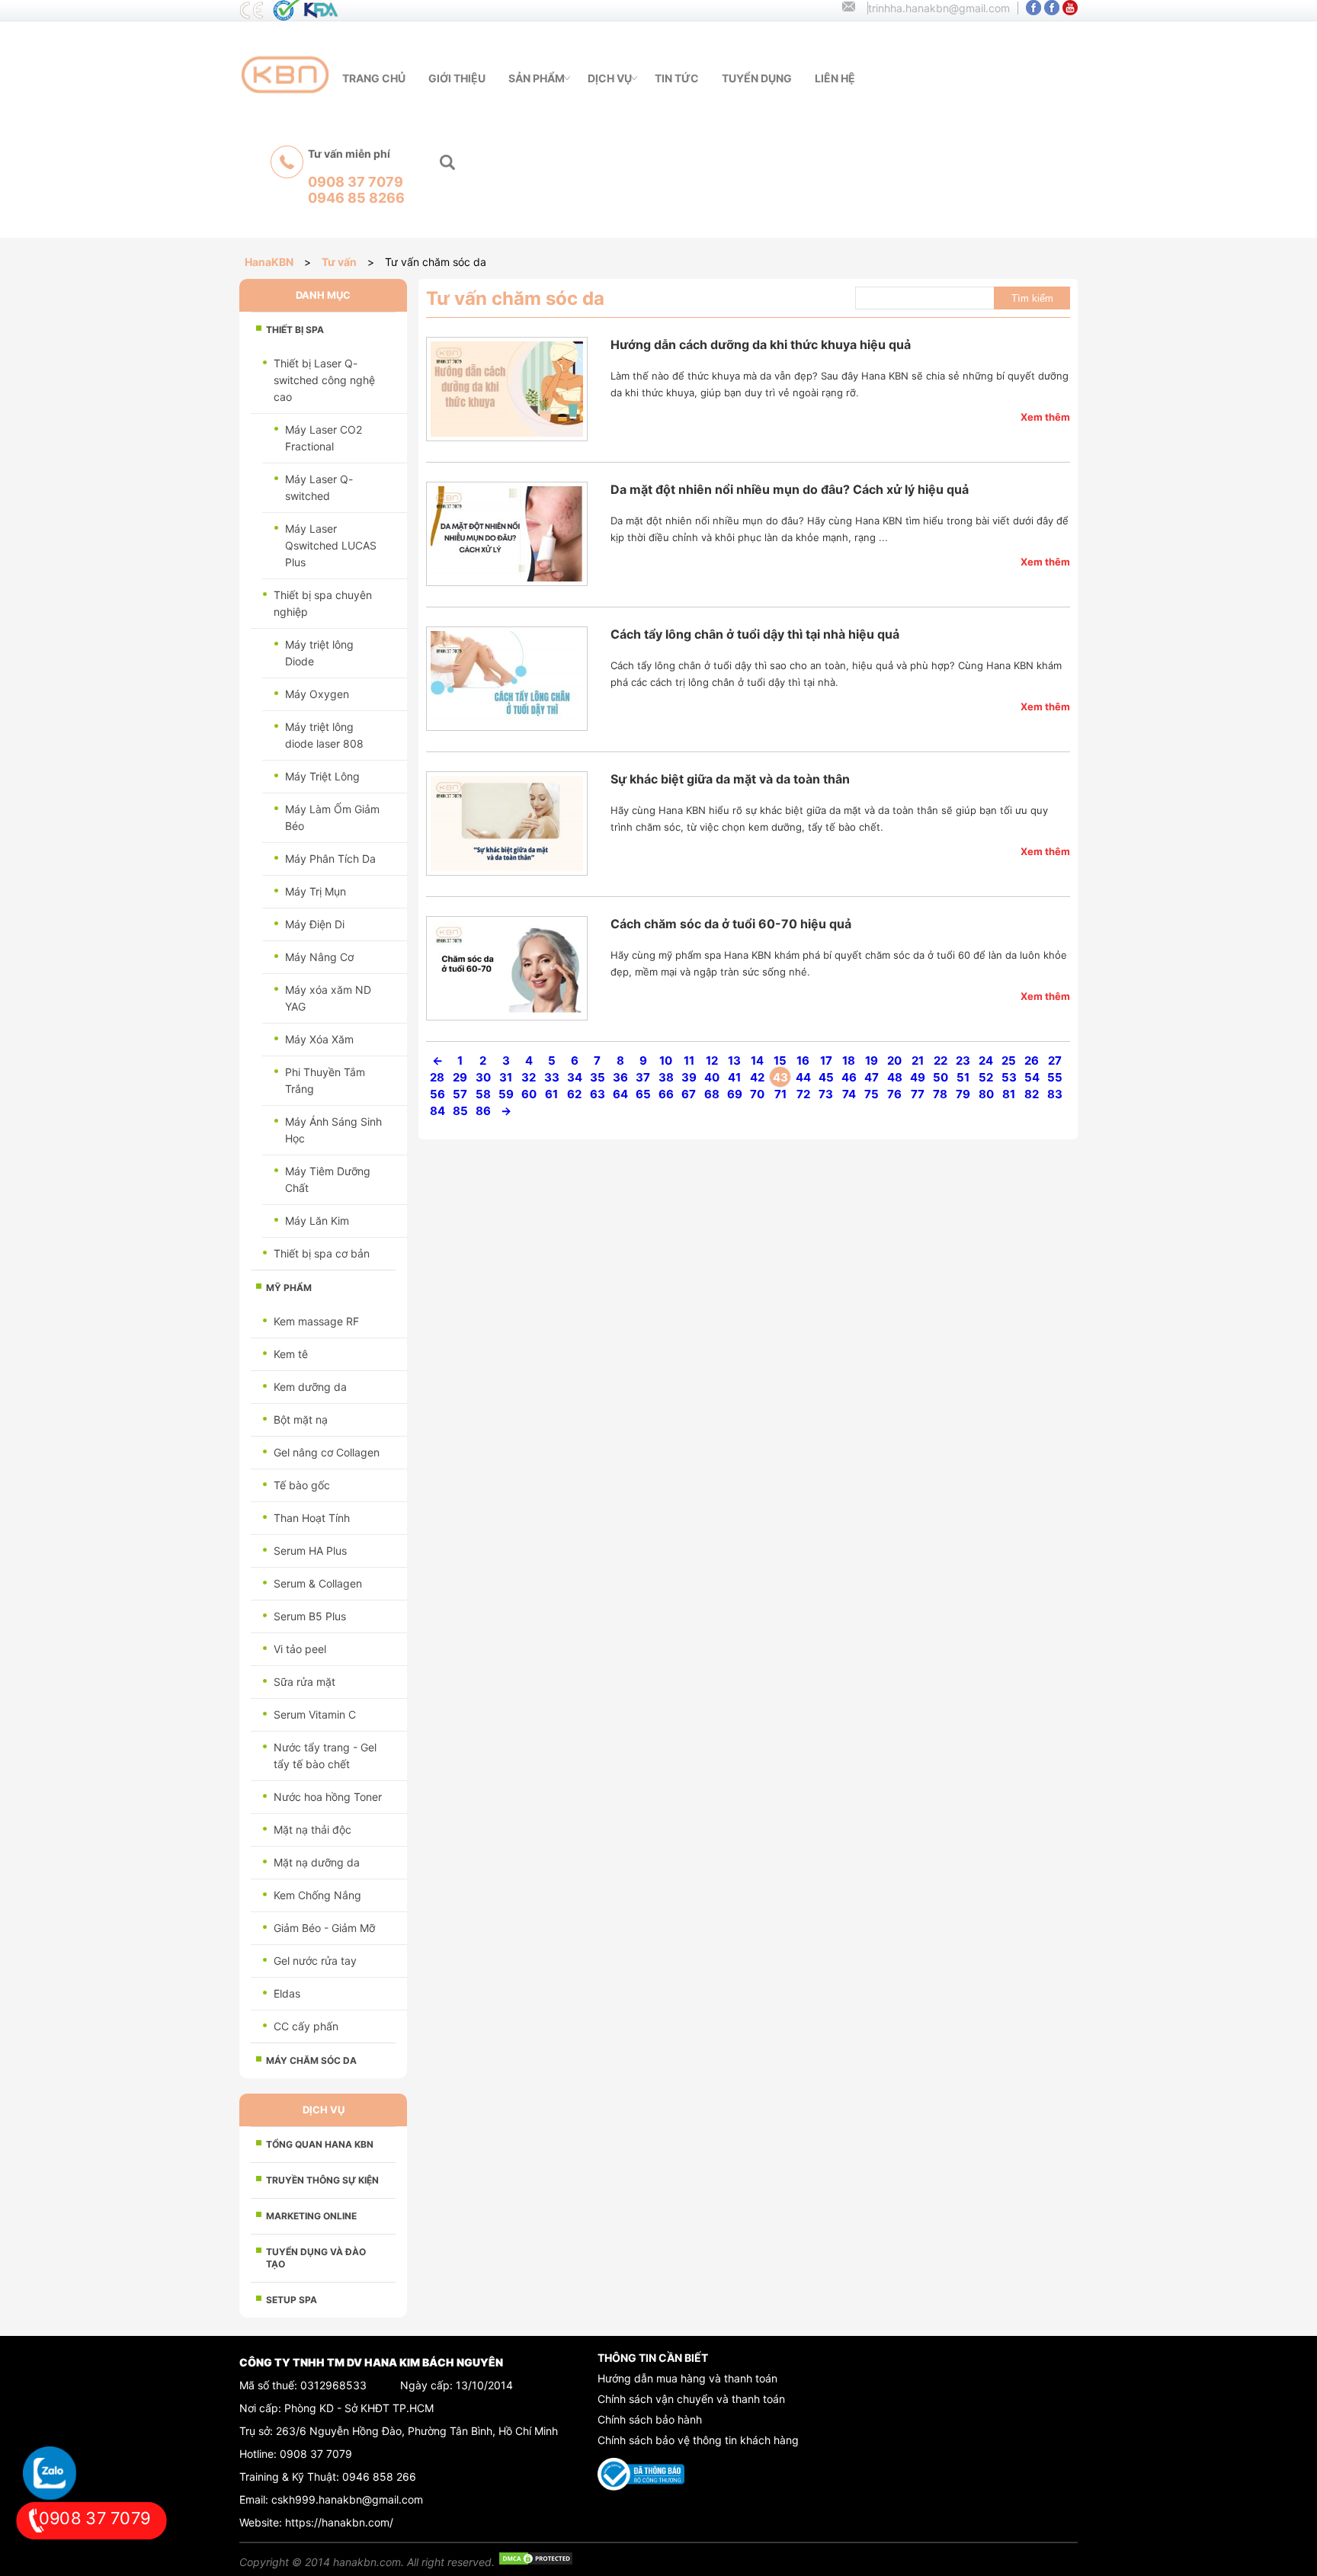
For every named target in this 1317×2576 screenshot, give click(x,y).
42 (757, 1077)
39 (689, 1077)
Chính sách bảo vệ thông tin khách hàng (698, 2440)
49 (918, 1077)
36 (620, 1077)
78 (940, 1094)
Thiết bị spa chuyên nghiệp (323, 603)
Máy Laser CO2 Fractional (324, 438)
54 (1032, 1077)
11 (689, 1061)
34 (575, 1077)
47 (872, 1077)
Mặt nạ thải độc (312, 1829)
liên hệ (835, 78)
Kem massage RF (316, 1321)
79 (963, 1094)
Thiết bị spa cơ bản (322, 1253)
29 (460, 1077)
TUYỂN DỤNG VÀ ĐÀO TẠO (316, 2258)
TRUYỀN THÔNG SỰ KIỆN (322, 2180)
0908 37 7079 (316, 2454)
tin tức (677, 78)
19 (872, 1061)
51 (963, 1077)
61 (551, 1094)
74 (849, 1094)
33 (552, 1077)
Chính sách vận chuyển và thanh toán (691, 2399)
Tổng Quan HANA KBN (320, 2144)
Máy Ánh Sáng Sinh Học (333, 1130)
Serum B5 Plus (310, 1616)
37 (643, 1077)
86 (483, 1111)
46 (849, 1077)
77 (918, 1094)
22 (940, 1061)
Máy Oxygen (317, 694)
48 (895, 1077)
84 (437, 1111)
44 (803, 1077)
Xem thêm (1045, 417)
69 (735, 1094)
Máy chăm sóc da (311, 2060)
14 (757, 1061)
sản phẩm (537, 78)
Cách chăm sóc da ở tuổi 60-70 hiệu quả (731, 924)
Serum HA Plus (310, 1551)
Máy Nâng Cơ (319, 957)
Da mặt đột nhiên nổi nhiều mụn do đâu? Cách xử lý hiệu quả (790, 489)
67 (689, 1094)
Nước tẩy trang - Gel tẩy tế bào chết (325, 1756)
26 (1032, 1061)
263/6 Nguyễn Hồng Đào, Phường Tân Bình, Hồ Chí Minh (417, 2431)
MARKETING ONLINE (311, 2216)
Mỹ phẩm (289, 1288)
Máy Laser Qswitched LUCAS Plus (331, 545)
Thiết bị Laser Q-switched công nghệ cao (324, 380)
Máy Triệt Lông (322, 776)
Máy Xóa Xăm (319, 1039)
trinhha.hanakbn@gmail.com (939, 8)
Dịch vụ (610, 78)
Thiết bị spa (295, 330)
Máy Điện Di (315, 924)
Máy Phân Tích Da (330, 859)
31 (506, 1077)
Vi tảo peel (300, 1649)
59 (506, 1094)
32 (529, 1077)
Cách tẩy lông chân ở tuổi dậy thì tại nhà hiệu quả (755, 634)
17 (826, 1061)
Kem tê (291, 1354)
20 (894, 1061)
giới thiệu (457, 78)
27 (1055, 1061)
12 (712, 1061)
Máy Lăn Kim (317, 1221)
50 (940, 1077)
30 (483, 1077)
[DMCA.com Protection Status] (536, 2562)
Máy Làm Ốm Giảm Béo (332, 817)
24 (986, 1061)
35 (598, 1077)
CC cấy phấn (306, 2026)
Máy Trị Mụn (316, 891)
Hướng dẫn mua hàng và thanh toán (687, 2378)
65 (643, 1094)
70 (757, 1094)
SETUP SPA (292, 2300)
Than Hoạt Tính (312, 1518)
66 (666, 1094)
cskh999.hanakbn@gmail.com (347, 2499)
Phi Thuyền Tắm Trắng (325, 1080)
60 (529, 1094)
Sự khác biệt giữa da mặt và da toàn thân (730, 779)
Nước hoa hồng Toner (328, 1797)
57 (460, 1094)
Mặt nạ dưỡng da (317, 1862)
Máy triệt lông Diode (319, 653)
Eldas (287, 1993)
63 (598, 1094)
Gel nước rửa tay (315, 1961)
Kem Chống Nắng (317, 1895)
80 (986, 1094)
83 (1055, 1094)
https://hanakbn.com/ (339, 2522)
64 (620, 1094)
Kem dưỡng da (310, 1387)
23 (963, 1061)
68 (712, 1094)
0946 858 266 (379, 2477)
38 (666, 1077)
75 (872, 1094)
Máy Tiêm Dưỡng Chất (328, 1179)
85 (460, 1111)
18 (849, 1061)
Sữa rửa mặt (304, 1682)
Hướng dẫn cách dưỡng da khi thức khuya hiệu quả (761, 344)
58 (483, 1094)
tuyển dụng (757, 78)
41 (734, 1077)
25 (1009, 1061)
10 (666, 1061)
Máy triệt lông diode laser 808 (324, 735)
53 (1009, 1077)
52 (986, 1077)
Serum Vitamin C (315, 1714)
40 (712, 1077)
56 (437, 1094)
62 (574, 1094)
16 (803, 1061)
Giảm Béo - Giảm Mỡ (324, 1928)
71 (780, 1094)
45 (826, 1077)
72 (803, 1094)
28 (437, 1077)
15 (780, 1061)
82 (1032, 1094)
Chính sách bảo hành (650, 2419)
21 (918, 1061)
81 (1009, 1094)
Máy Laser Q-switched (319, 487)
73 (826, 1094)
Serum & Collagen (318, 1583)
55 (1055, 1077)
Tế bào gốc (302, 1485)
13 (734, 1061)
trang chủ (374, 78)
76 (894, 1094)
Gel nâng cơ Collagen (327, 1452)
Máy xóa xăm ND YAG (328, 998)
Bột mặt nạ (301, 1419)
